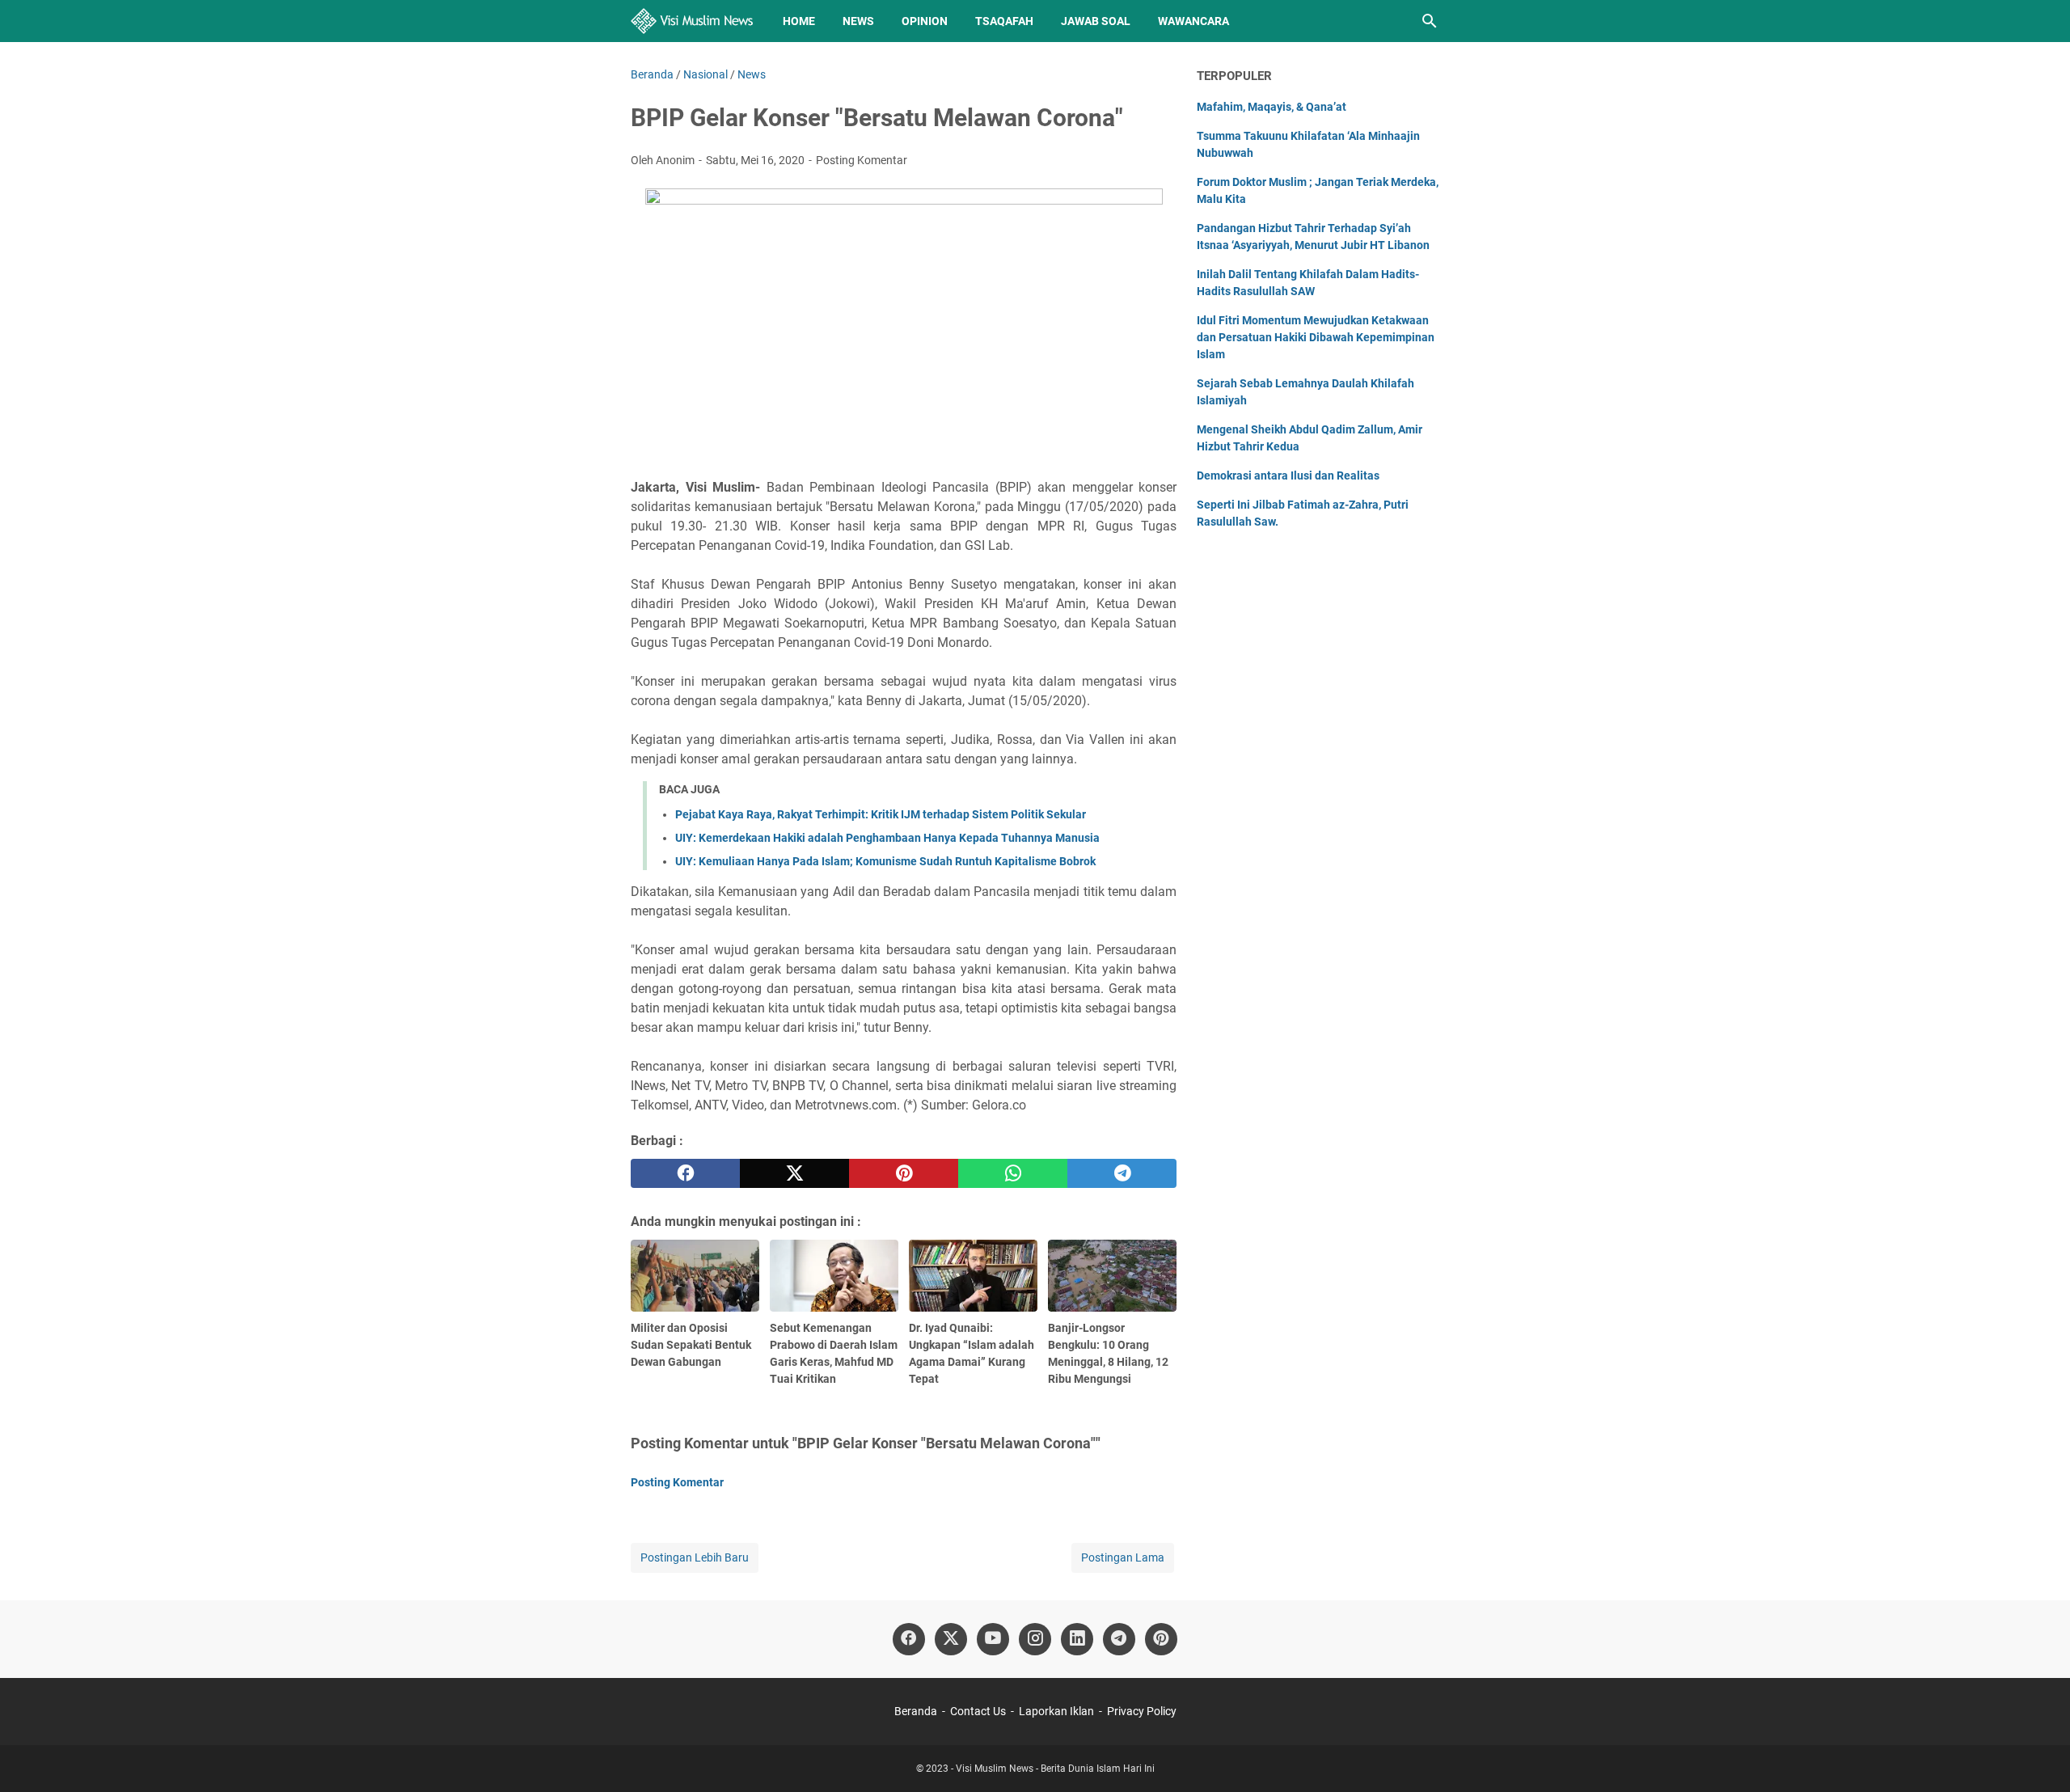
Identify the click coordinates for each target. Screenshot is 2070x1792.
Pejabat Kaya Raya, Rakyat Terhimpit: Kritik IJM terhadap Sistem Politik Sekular (881, 814)
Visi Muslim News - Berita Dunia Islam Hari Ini (1055, 1769)
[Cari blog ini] (1430, 21)
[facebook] (685, 1173)
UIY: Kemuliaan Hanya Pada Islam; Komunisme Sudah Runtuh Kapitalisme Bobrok (885, 861)
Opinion (925, 21)
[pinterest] (904, 1173)
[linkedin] (1077, 1639)
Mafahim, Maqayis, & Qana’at (1272, 107)
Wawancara (1193, 21)
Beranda (916, 1711)
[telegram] (1122, 1173)
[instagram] (1035, 1639)
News (858, 21)
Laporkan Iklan (1056, 1711)
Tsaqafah (1004, 21)
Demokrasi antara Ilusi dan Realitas (1288, 475)
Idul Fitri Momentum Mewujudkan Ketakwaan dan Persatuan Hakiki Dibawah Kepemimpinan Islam (1316, 337)
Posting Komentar (862, 160)
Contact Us (978, 1711)
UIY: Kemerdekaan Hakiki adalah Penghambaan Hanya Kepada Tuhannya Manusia (887, 838)
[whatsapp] (1013, 1173)
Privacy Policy (1142, 1711)
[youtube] (993, 1639)
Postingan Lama (1123, 1557)
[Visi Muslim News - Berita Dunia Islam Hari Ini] (692, 21)
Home (799, 21)
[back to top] (2038, 1756)
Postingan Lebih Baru (695, 1557)
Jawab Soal (1096, 21)
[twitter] (794, 1173)
